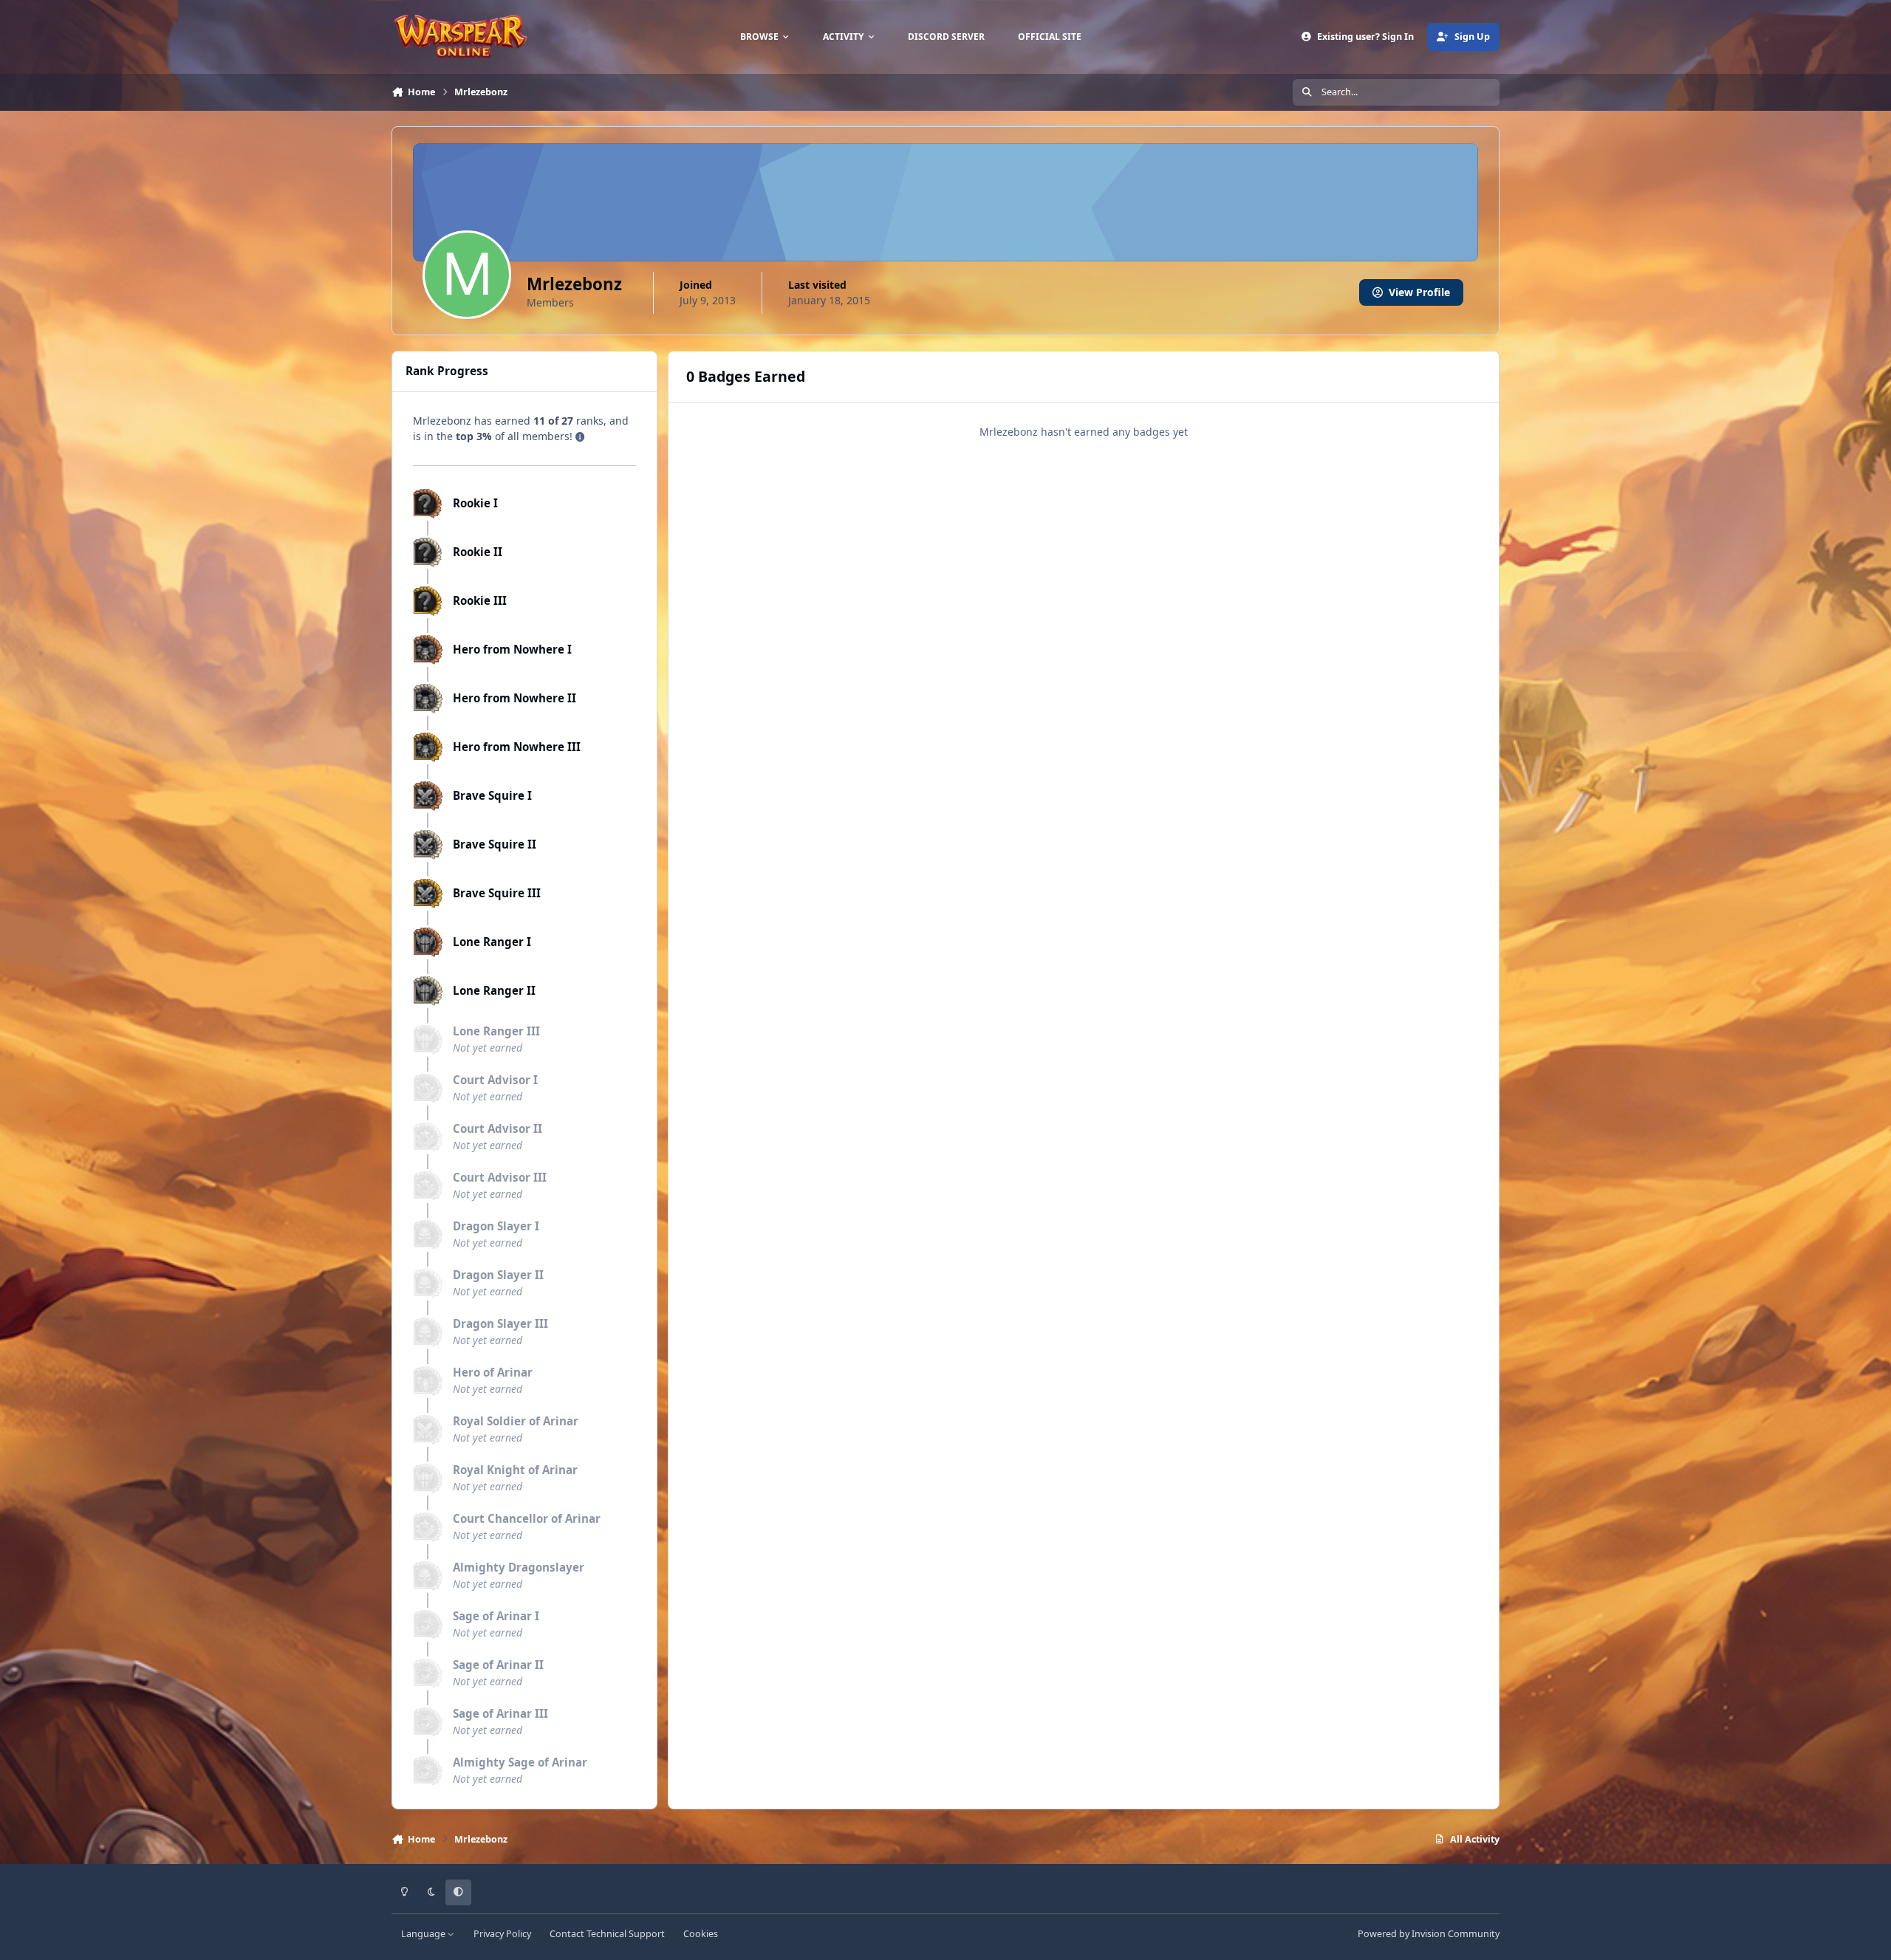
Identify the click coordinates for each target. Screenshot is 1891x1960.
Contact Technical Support (607, 1934)
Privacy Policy (502, 1934)
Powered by (1429, 1934)
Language (424, 1934)
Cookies (701, 1934)
